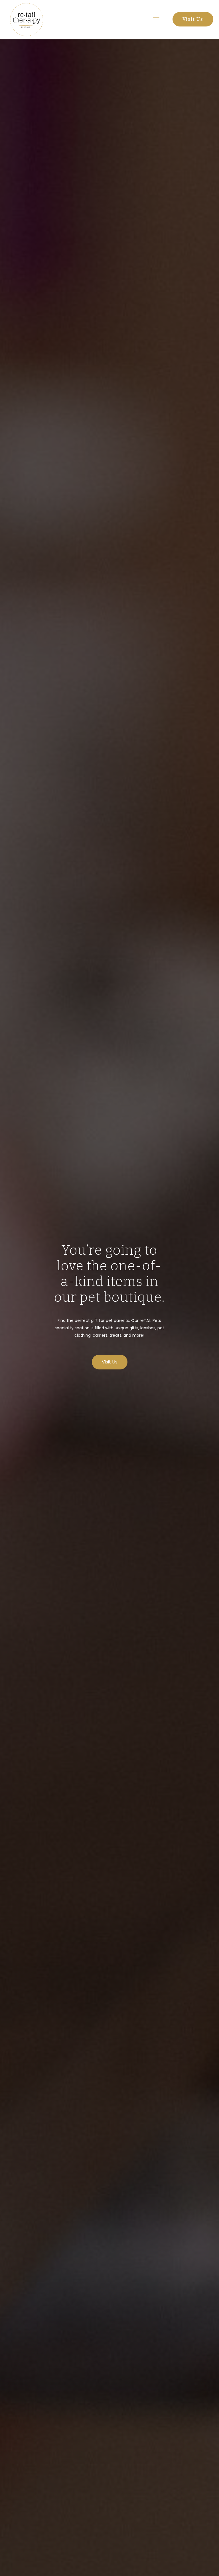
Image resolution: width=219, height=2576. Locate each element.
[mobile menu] (156, 19)
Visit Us (193, 19)
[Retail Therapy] (27, 19)
